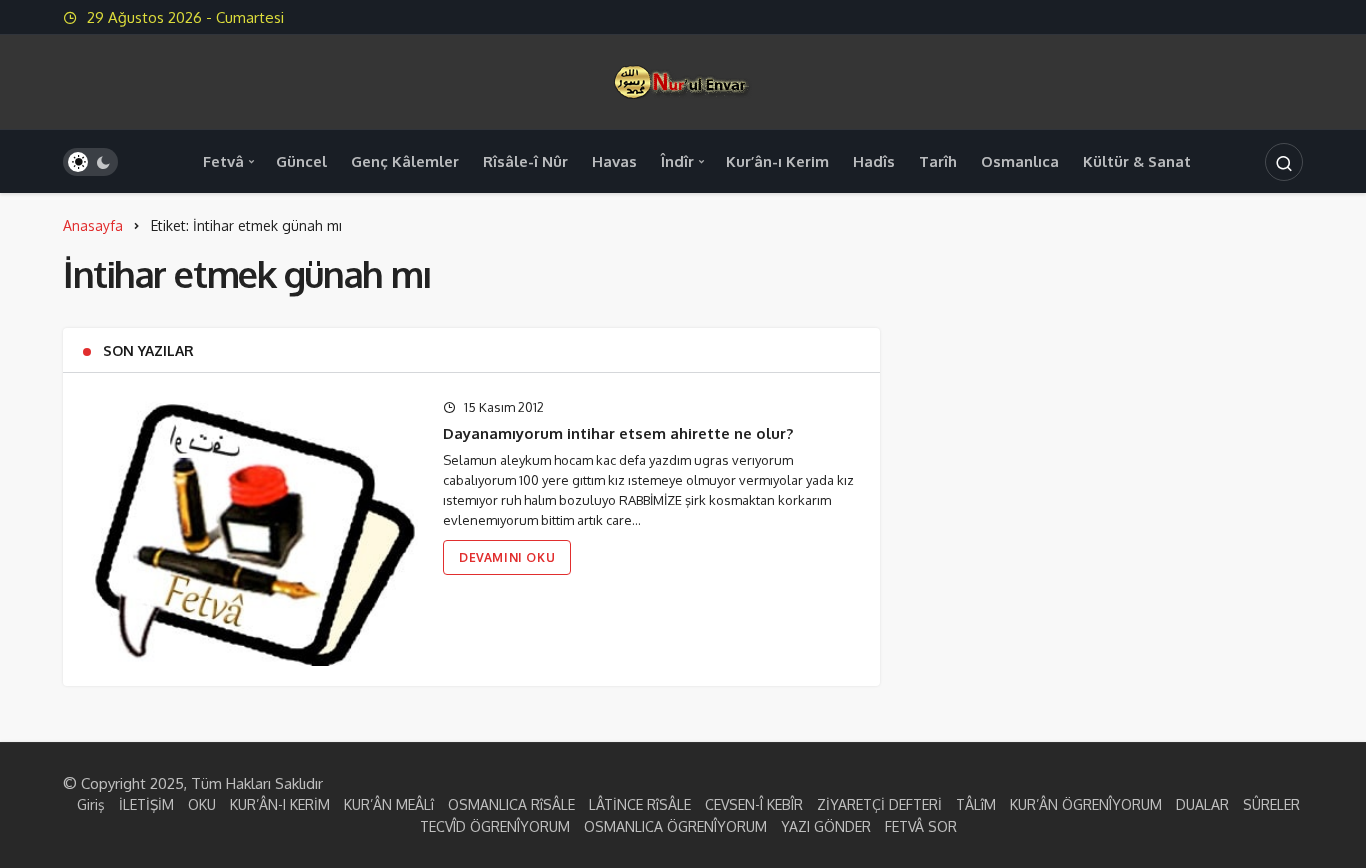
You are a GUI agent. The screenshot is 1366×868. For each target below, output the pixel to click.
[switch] (90, 162)
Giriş (91, 804)
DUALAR (1202, 804)
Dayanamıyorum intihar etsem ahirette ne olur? (618, 433)
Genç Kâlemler (405, 161)
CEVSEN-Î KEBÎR (754, 804)
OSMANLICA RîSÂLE (511, 804)
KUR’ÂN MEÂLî (389, 804)
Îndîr (677, 161)
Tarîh (938, 161)
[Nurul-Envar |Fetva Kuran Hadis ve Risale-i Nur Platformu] (683, 80)
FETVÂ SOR (921, 826)
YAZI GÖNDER (826, 826)
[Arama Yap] (1284, 162)
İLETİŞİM (146, 804)
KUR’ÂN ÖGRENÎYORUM (1086, 804)
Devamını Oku (507, 557)
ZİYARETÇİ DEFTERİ (879, 804)
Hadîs (874, 161)
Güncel (301, 161)
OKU (202, 804)
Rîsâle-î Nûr (525, 161)
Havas (614, 161)
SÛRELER (1271, 804)
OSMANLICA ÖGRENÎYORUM (675, 826)
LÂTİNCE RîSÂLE (640, 804)
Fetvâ (223, 161)
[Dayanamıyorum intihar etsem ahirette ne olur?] (250, 529)
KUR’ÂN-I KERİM (280, 804)
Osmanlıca (1020, 161)
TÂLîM (976, 804)
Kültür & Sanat (1137, 161)
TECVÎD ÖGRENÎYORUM (495, 826)
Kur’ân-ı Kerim (777, 161)
